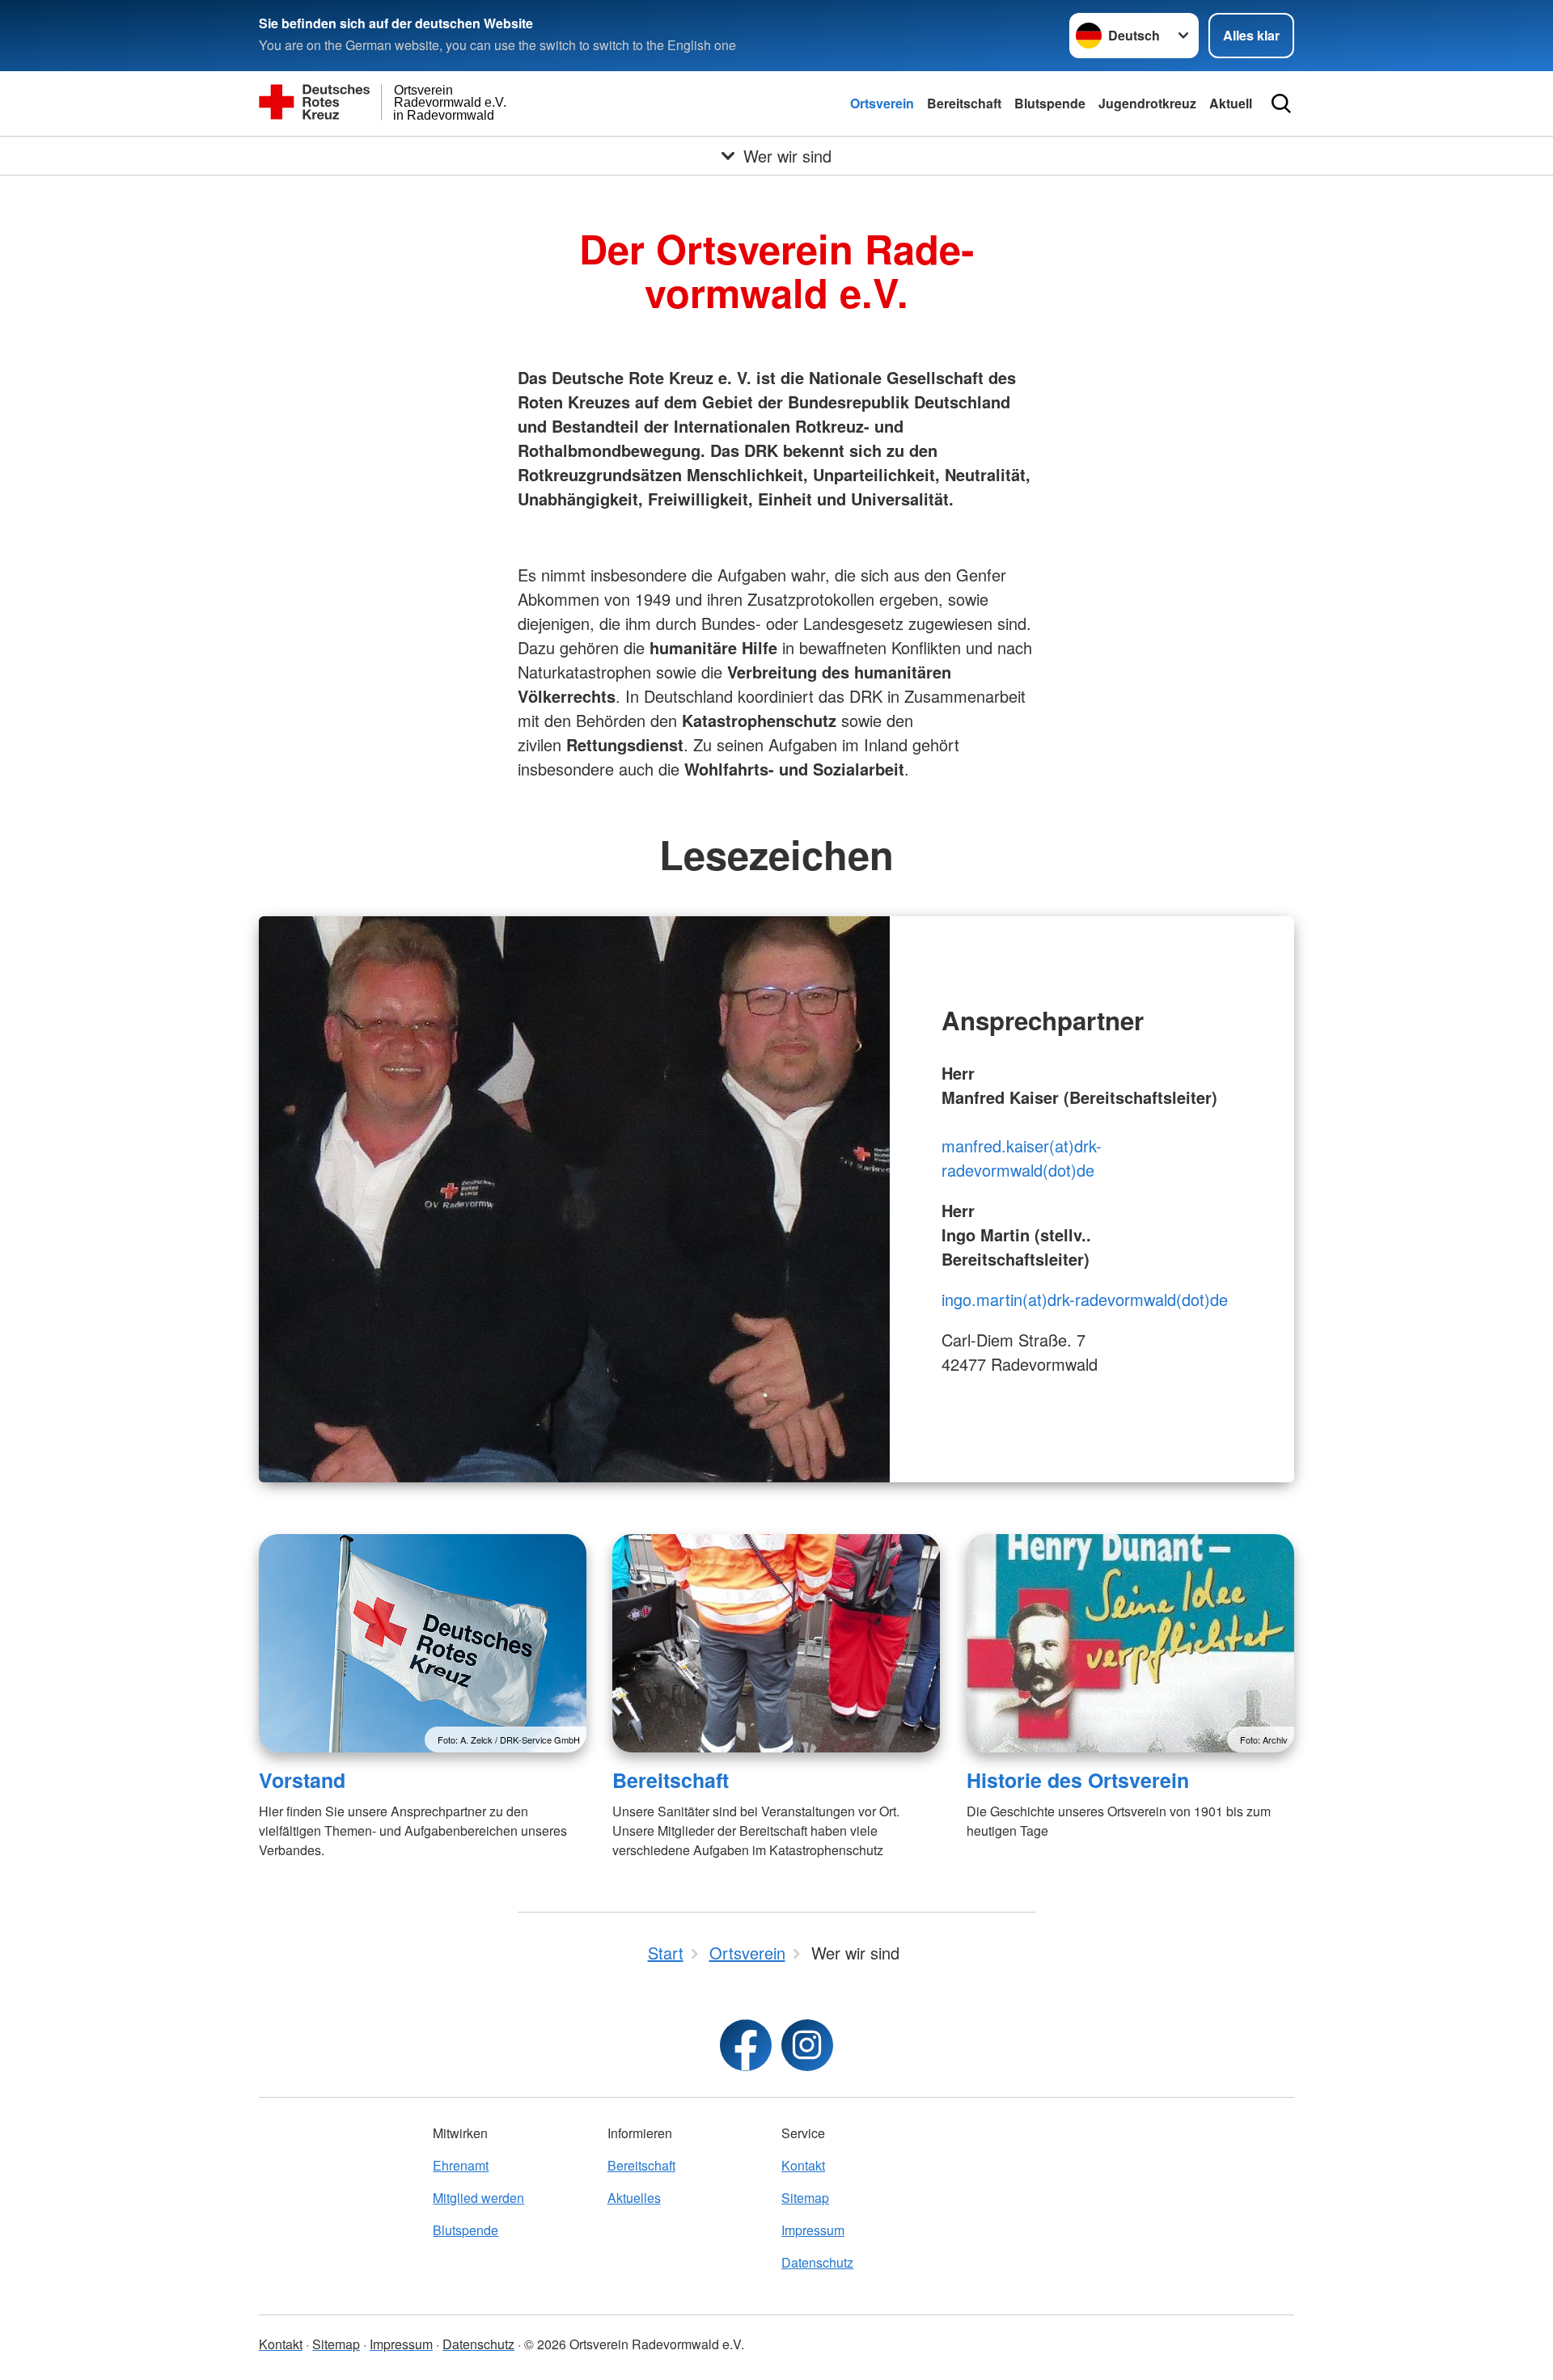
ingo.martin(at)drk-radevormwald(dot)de (1085, 1299)
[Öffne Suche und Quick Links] (1281, 104)
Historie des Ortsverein (1078, 1780)
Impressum (813, 2230)
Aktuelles (634, 2198)
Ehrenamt (461, 2165)
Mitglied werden (478, 2198)
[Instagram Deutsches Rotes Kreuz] (807, 2045)
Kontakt (803, 2165)
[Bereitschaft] (776, 1643)
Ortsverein (882, 103)
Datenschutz (817, 2262)
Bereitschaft (964, 103)
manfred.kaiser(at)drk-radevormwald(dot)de (1022, 1158)
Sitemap (805, 2198)
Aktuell (1231, 103)
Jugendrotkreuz (1147, 103)
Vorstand (302, 1780)
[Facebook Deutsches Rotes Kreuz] (746, 2045)
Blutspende (1050, 103)
